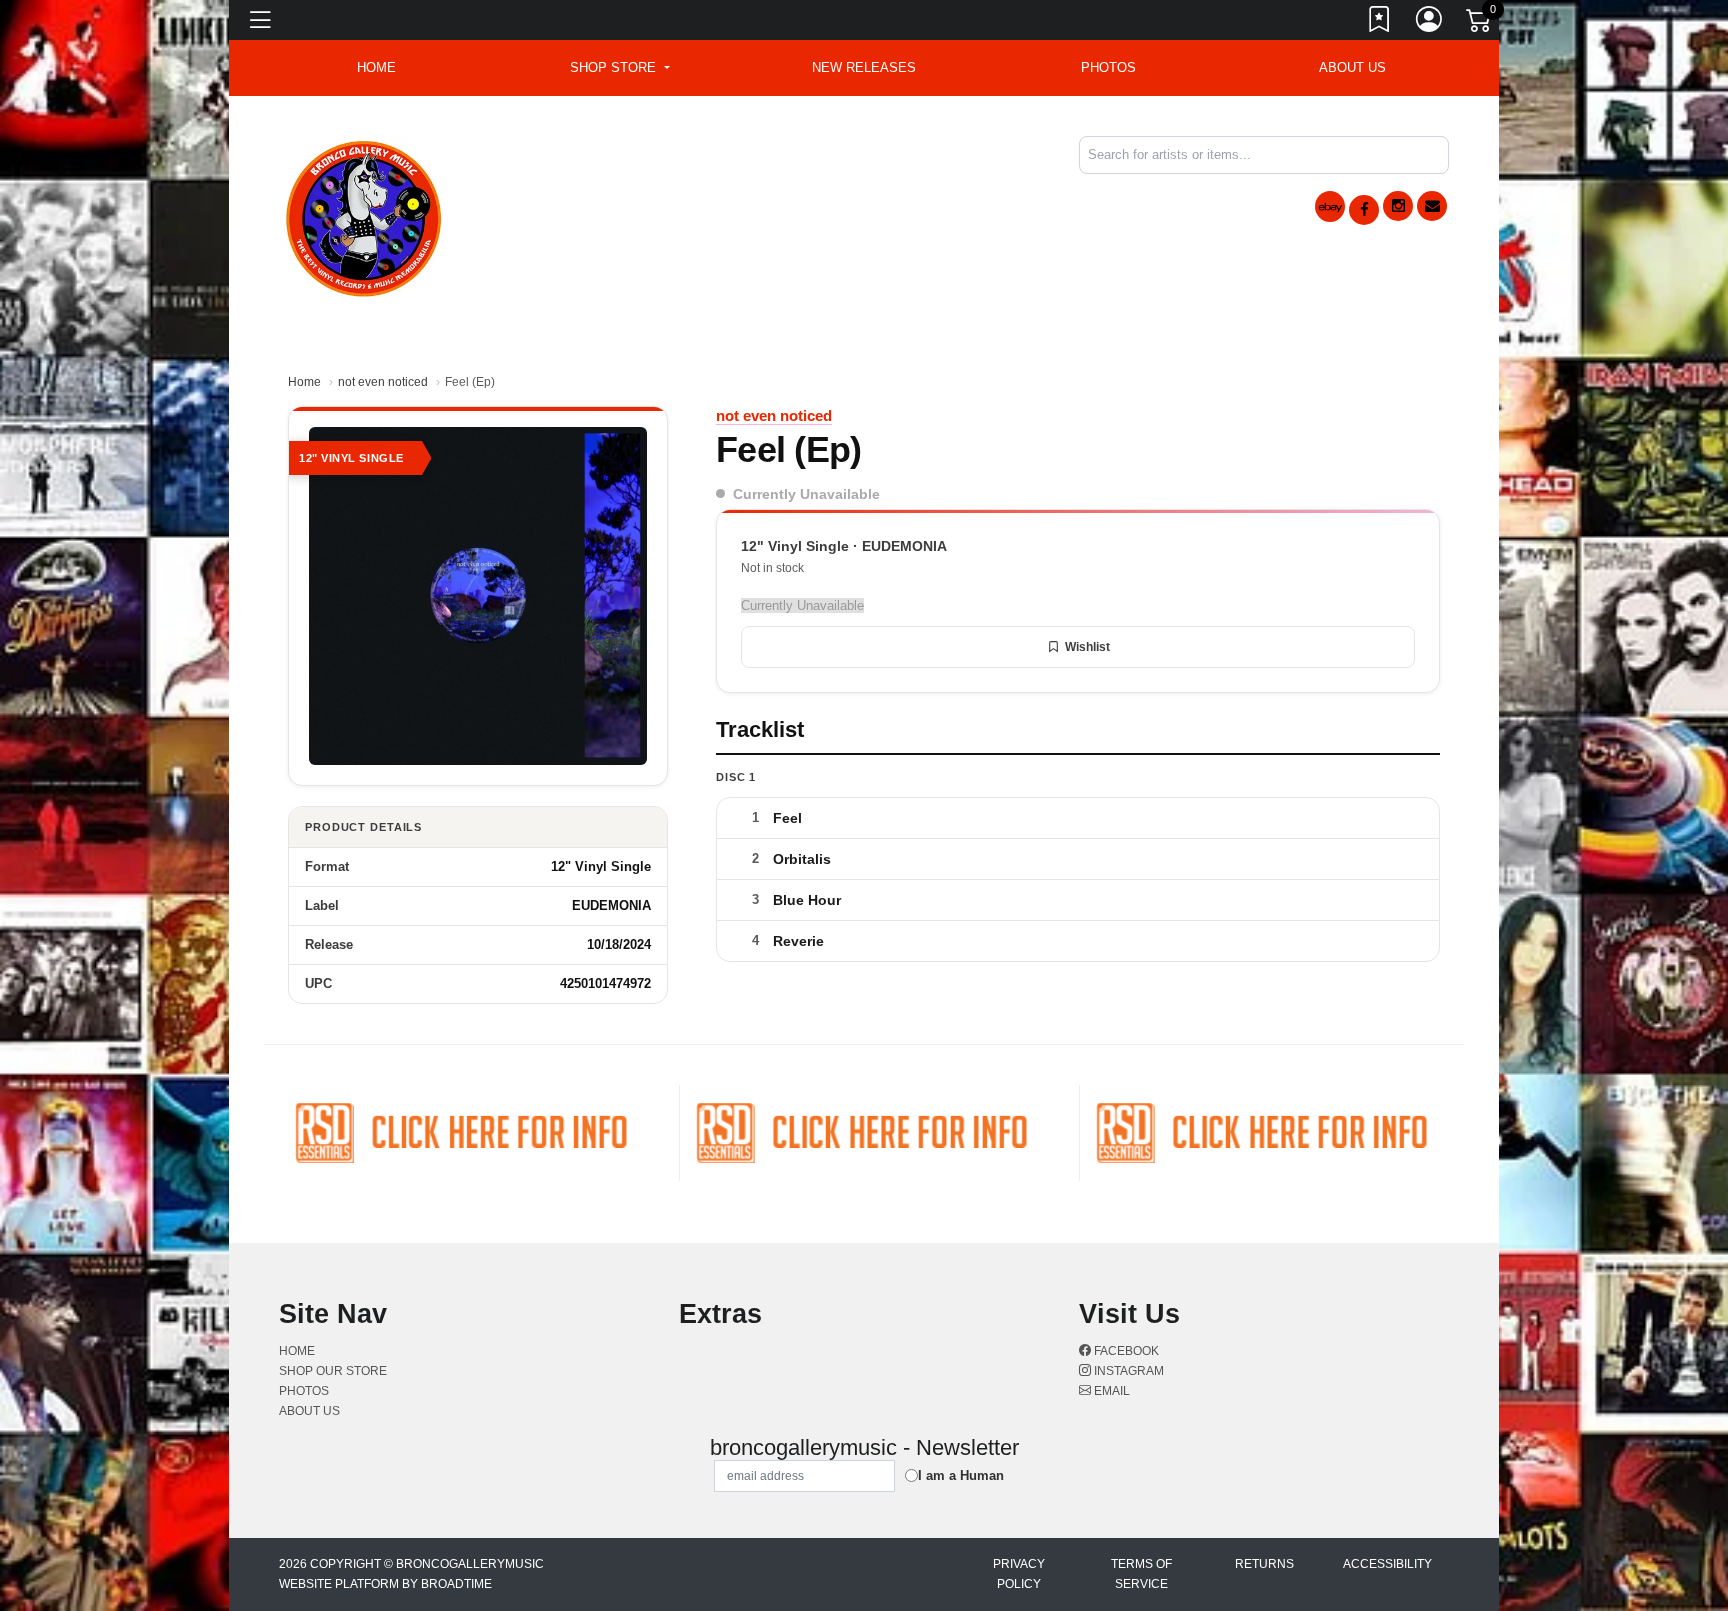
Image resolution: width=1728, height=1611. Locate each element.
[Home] (364, 215)
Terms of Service (1141, 1574)
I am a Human (961, 1475)
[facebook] (1364, 210)
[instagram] (1398, 206)
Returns (1264, 1564)
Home (304, 382)
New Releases (864, 67)
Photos (1108, 67)
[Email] (1432, 206)
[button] (619, 68)
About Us (1352, 67)
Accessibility (1387, 1564)
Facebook (1125, 1351)
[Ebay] (1330, 206)
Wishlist (1087, 647)
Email (1110, 1391)
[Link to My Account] (1430, 23)
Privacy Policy (1019, 1574)
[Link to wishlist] (1380, 23)
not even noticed (383, 382)
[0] (1480, 24)
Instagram (1127, 1371)
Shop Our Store (333, 1371)
